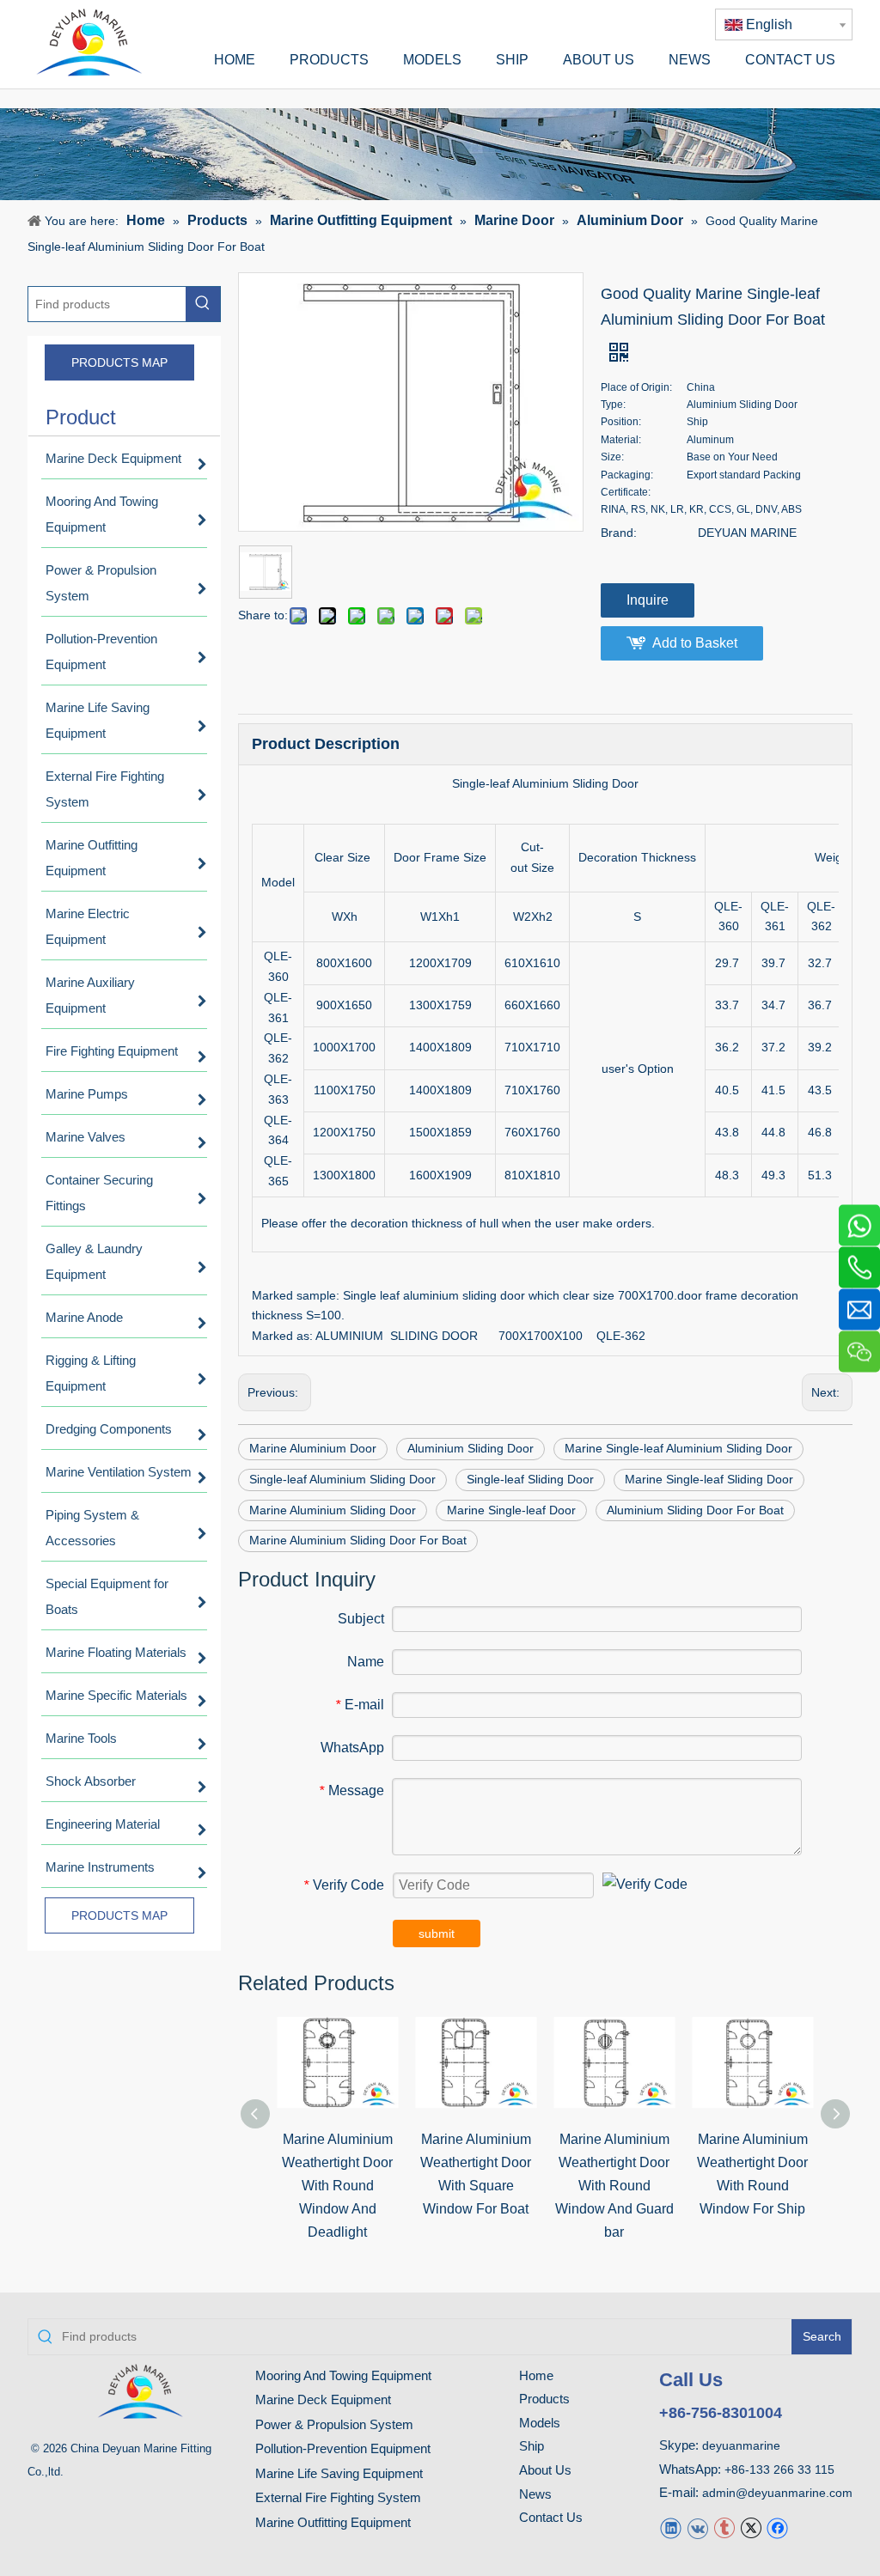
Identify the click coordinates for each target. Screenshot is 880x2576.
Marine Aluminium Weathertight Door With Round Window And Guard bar (614, 2186)
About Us (545, 2470)
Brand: (619, 533)
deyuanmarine (741, 2445)
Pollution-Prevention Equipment (343, 2448)
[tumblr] (724, 2527)
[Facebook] (777, 2527)
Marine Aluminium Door (313, 1448)
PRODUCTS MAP (119, 362)
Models (540, 2423)
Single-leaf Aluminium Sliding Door (342, 1479)
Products (544, 2399)
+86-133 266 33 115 (779, 2469)
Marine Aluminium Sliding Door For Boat (358, 1540)
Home (536, 2375)
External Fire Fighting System (338, 2497)
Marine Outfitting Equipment (333, 2522)
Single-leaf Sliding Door (530, 1479)
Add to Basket (695, 643)
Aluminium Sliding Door (471, 1448)
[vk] (697, 2527)
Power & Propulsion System (334, 2424)
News (535, 2494)
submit (437, 1934)
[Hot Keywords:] (203, 304)
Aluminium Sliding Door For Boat (695, 1510)
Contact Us (551, 2517)
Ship (532, 2446)
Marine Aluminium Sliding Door (333, 1510)
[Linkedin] (671, 2527)
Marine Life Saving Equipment (339, 2473)
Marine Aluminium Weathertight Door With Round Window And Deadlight (337, 2186)
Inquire (648, 600)
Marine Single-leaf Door (511, 1510)
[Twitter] (751, 2527)
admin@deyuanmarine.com (777, 2493)
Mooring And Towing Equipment (343, 2375)
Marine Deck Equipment (323, 2399)
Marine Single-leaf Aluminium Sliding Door (678, 1448)
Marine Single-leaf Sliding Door (709, 1479)
